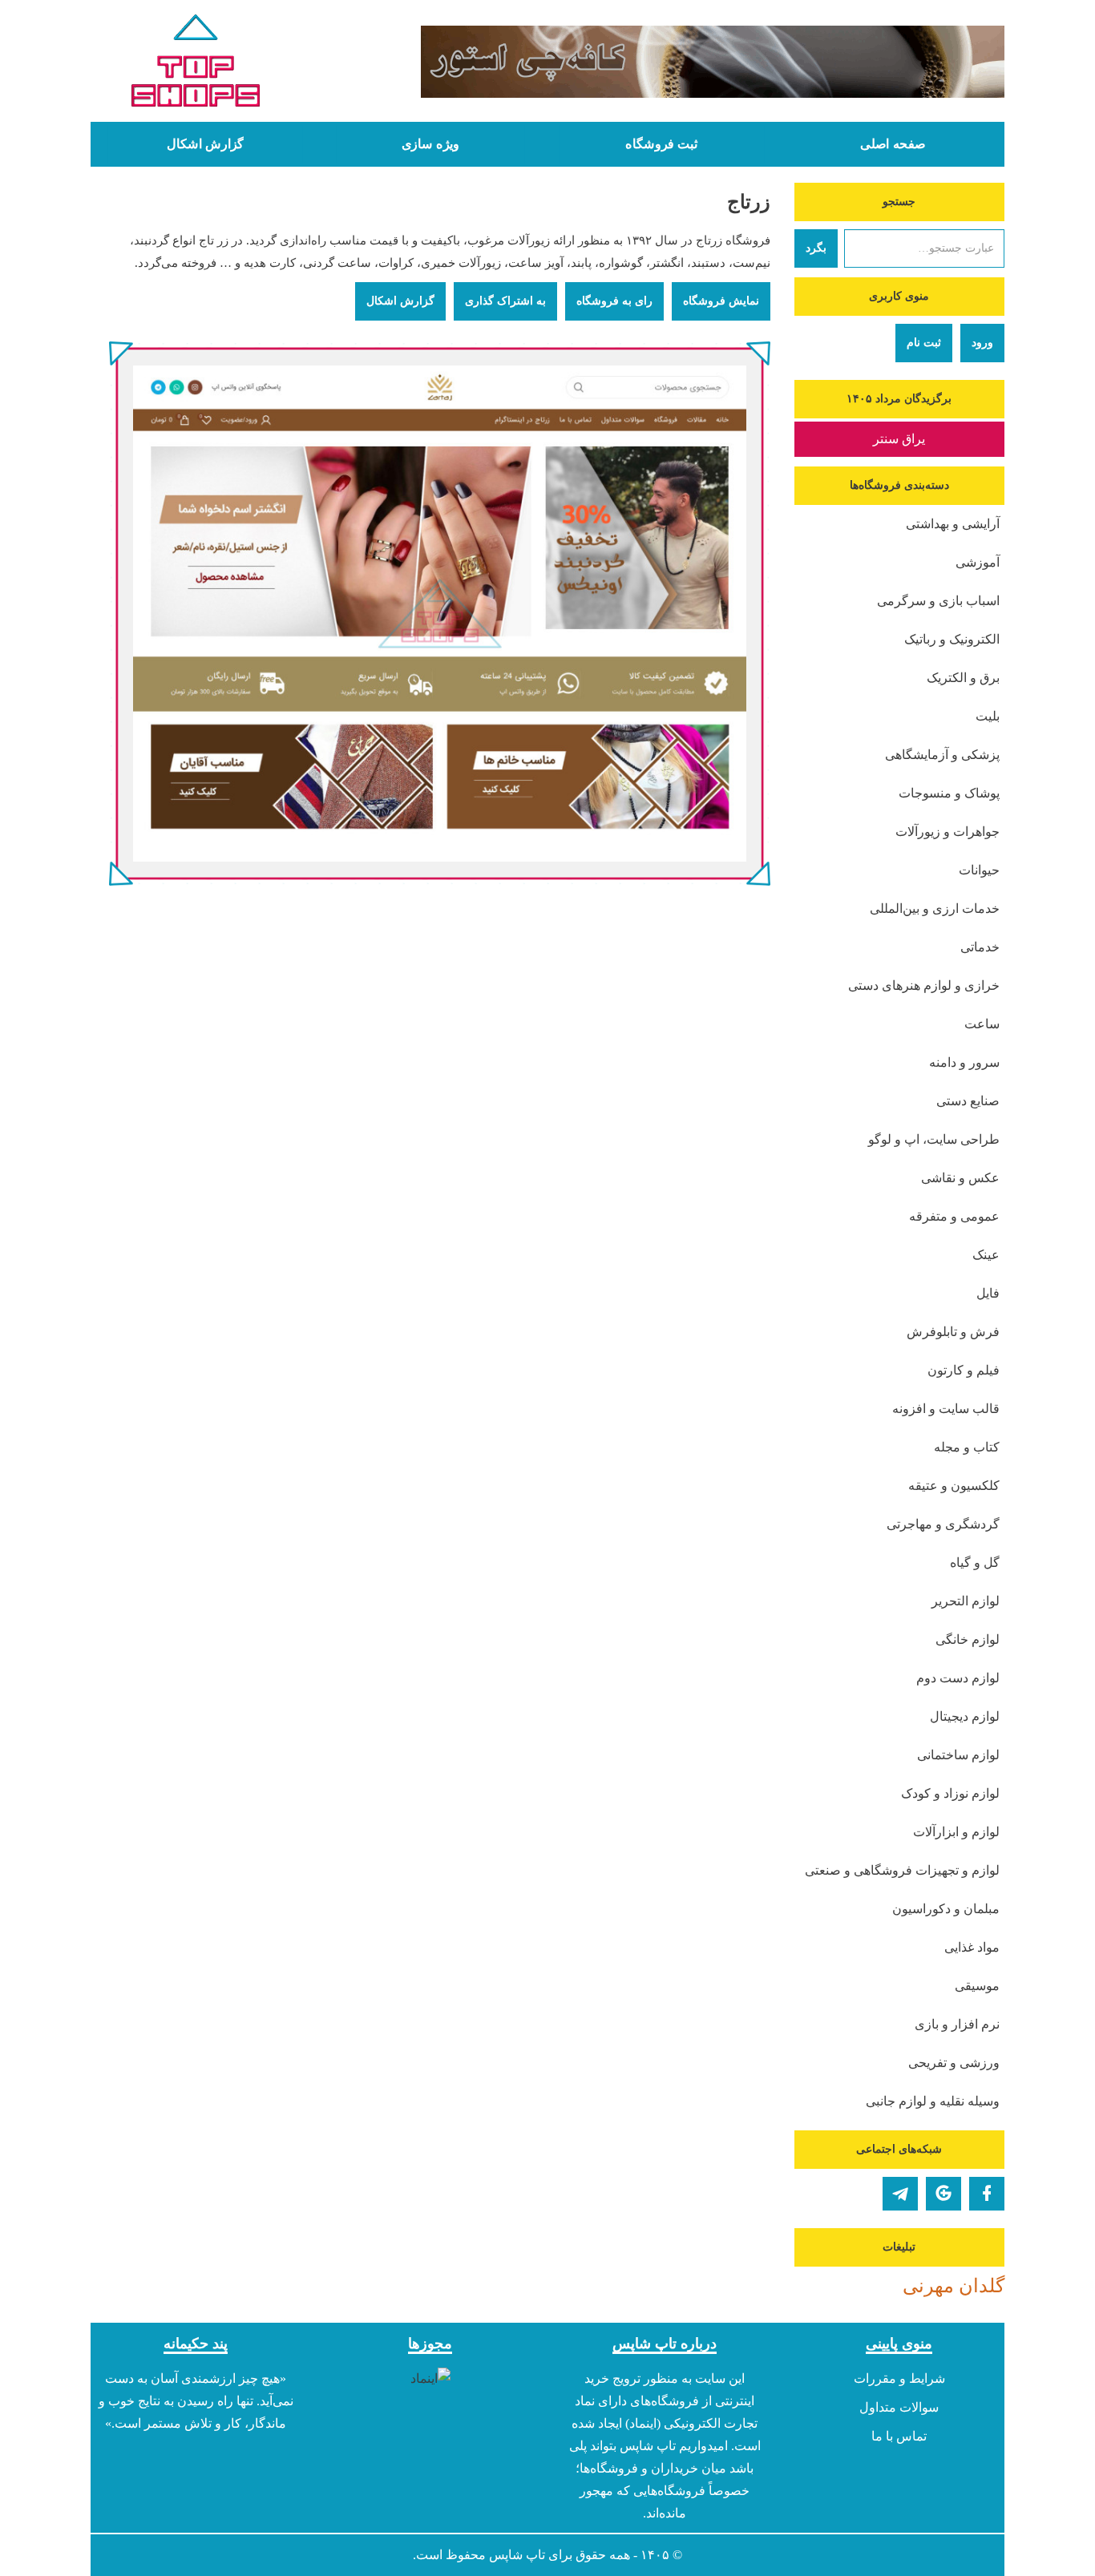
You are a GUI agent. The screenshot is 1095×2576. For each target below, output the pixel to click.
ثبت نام (924, 343)
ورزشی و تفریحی (954, 2063)
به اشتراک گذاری (505, 301)
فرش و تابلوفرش (953, 1332)
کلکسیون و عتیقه (954, 1486)
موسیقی (977, 1986)
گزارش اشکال (205, 144)
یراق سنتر (899, 439)
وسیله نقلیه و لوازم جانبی (933, 2101)
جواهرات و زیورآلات (948, 832)
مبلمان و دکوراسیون (946, 1909)
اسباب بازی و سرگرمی (938, 601)
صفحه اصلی (893, 144)
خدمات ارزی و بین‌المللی (935, 908)
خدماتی (980, 947)
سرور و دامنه (964, 1062)
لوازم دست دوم (958, 1678)
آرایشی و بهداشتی (953, 524)
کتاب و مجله (967, 1447)
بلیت (988, 716)
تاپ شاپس (517, 2555)
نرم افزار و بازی (957, 2024)
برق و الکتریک (963, 678)
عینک (986, 1255)
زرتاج (749, 202)
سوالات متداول (899, 2407)
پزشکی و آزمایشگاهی (942, 755)
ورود (982, 343)
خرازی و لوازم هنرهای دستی (924, 985)
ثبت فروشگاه (661, 144)
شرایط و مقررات (899, 2378)
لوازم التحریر (966, 1601)
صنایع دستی (968, 1101)
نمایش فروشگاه (721, 301)
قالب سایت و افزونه (946, 1409)
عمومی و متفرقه (954, 1216)
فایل (988, 1293)
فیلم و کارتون (964, 1370)
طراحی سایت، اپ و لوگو (934, 1139)
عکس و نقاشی (960, 1178)
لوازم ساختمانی (958, 1755)
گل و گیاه (975, 1563)
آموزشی (978, 562)
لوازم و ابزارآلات (956, 1832)
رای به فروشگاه (614, 301)
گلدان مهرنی (954, 2286)
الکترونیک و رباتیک (952, 639)
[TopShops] (196, 64)
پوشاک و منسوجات (949, 793)
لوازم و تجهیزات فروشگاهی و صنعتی (902, 1870)
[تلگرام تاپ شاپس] (900, 2194)
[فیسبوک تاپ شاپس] (987, 2194)
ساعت (982, 1024)
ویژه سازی (430, 144)
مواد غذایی (972, 1947)
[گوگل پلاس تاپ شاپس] (943, 2194)
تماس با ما (899, 2436)
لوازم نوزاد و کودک (950, 1793)
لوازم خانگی (968, 1639)
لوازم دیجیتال (965, 1716)
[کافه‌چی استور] (665, 62)
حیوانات (979, 870)
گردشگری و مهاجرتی (943, 1524)
